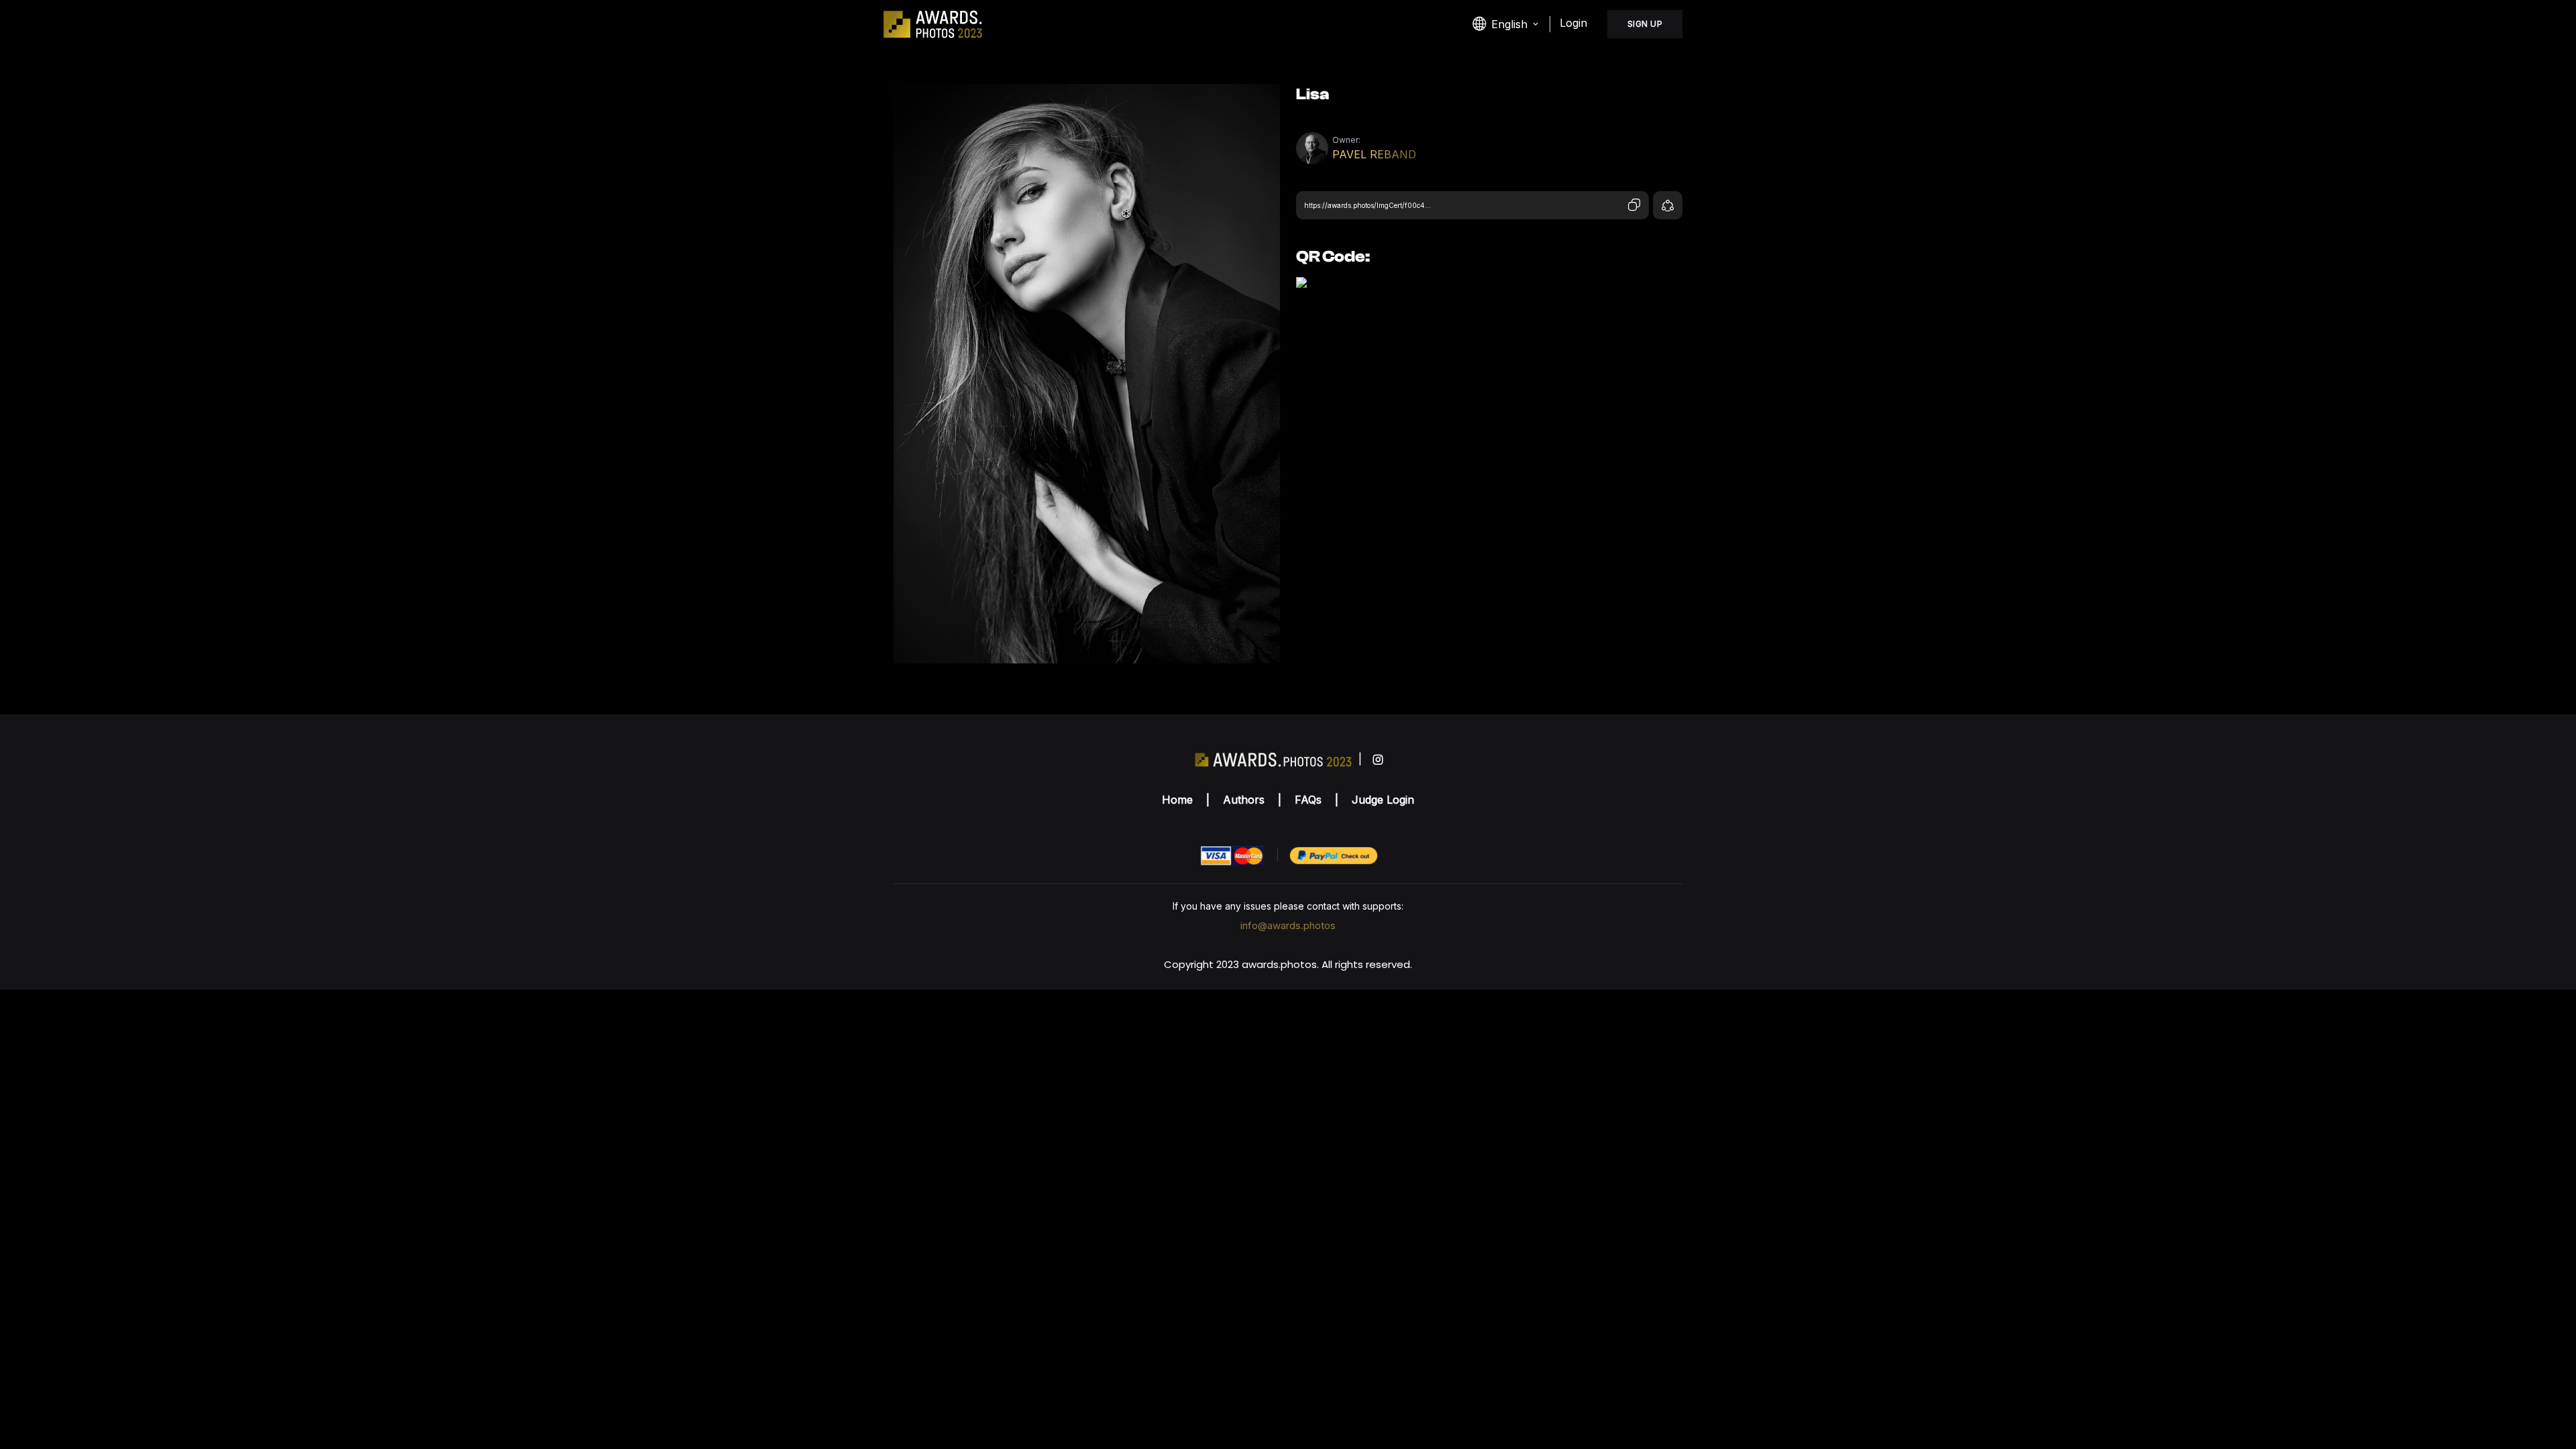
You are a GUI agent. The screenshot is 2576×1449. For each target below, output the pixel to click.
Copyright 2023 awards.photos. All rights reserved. (1288, 964)
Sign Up (1645, 24)
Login (1573, 23)
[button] (1506, 24)
